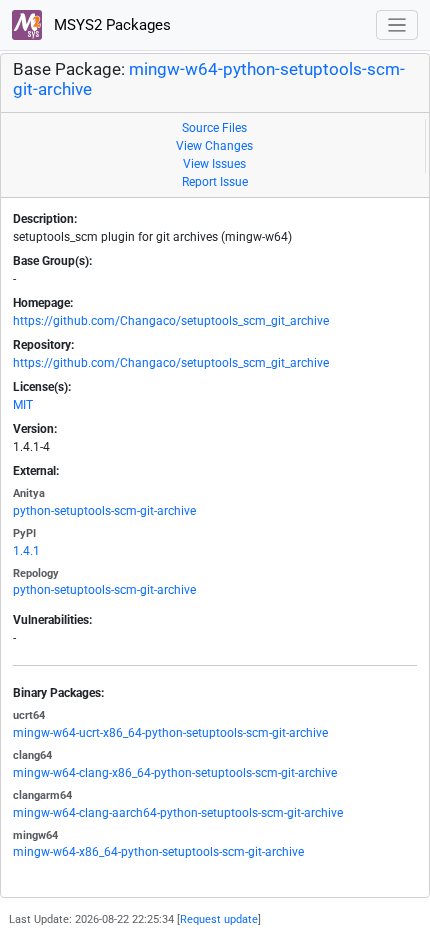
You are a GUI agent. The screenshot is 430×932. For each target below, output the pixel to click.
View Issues (214, 164)
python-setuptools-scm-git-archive (104, 511)
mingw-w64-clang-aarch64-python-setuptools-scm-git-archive (178, 813)
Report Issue (215, 182)
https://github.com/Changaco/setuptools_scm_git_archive (171, 321)
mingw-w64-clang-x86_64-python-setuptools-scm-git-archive (175, 773)
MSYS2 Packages (110, 25)
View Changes (214, 146)
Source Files (214, 128)
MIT (23, 405)
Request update (219, 919)
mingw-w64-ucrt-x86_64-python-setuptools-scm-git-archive (170, 733)
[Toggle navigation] (397, 25)
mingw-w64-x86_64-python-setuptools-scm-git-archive (158, 852)
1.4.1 (26, 551)
